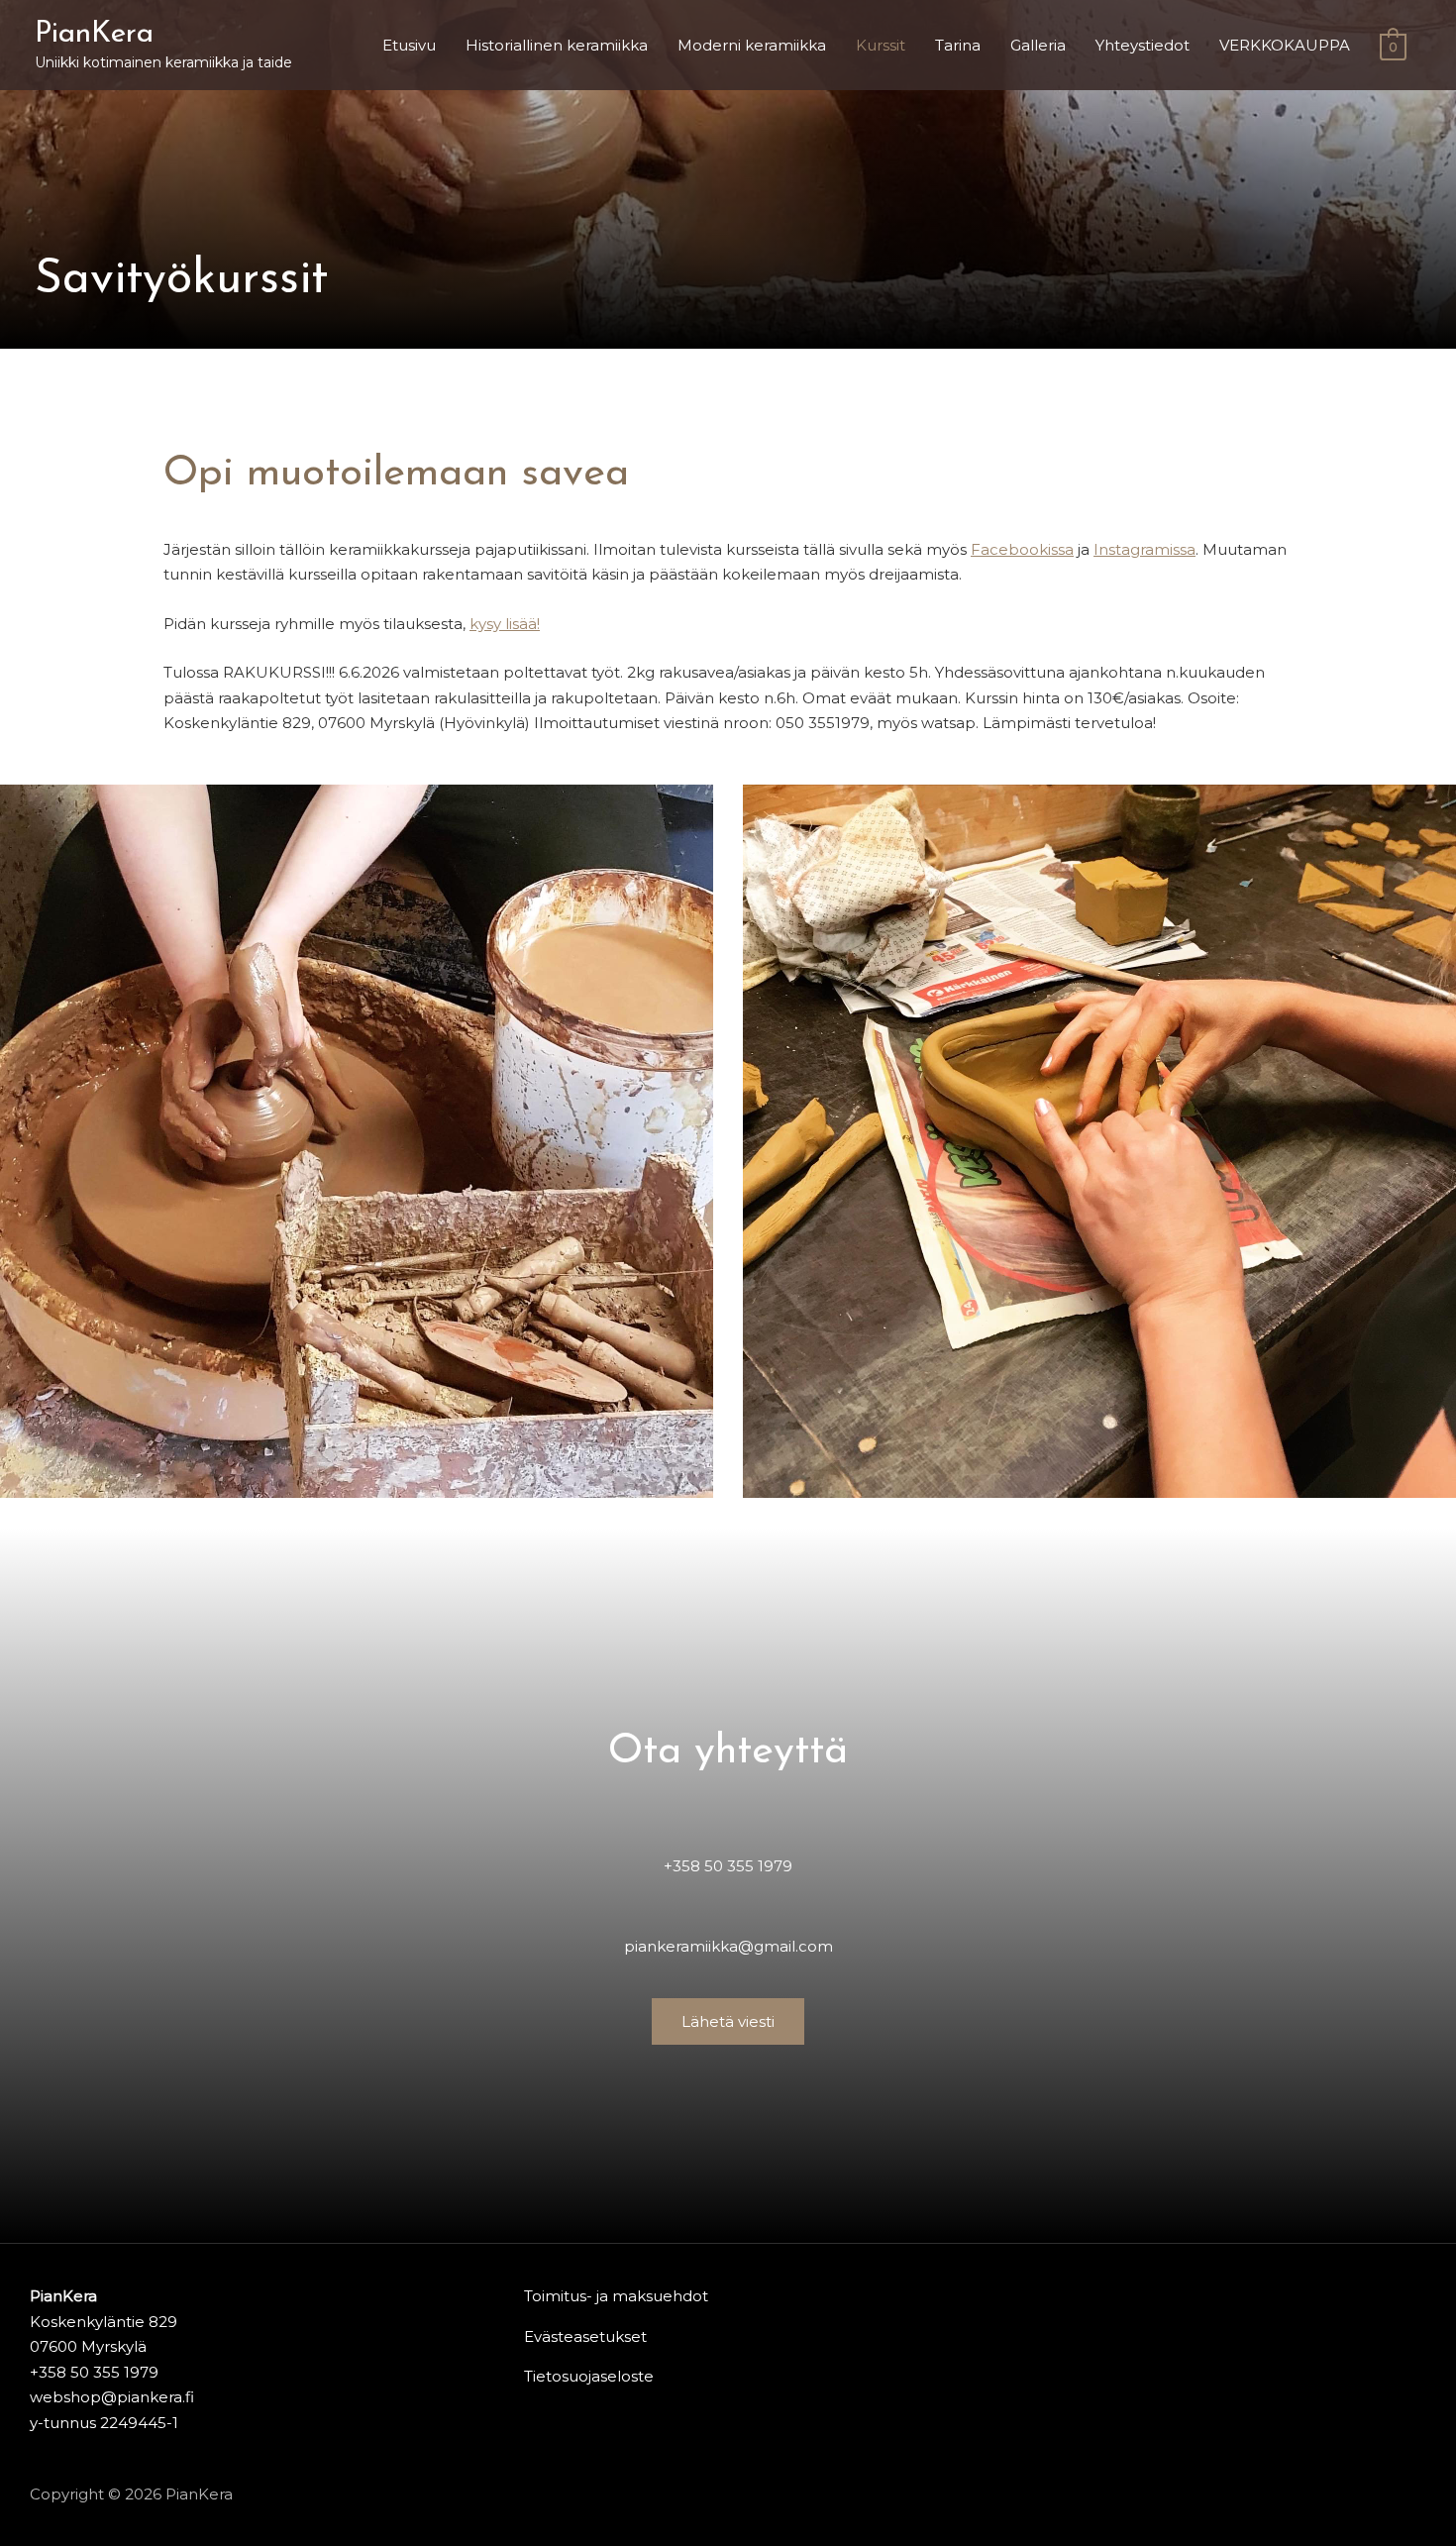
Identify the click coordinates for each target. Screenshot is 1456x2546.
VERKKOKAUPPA (1285, 45)
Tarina (958, 45)
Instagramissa (1144, 549)
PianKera (94, 34)
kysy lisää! (505, 624)
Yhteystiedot (1143, 45)
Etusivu (409, 45)
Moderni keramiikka (752, 45)
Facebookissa (1022, 549)
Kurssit (881, 45)
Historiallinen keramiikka (557, 45)
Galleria (1038, 45)
